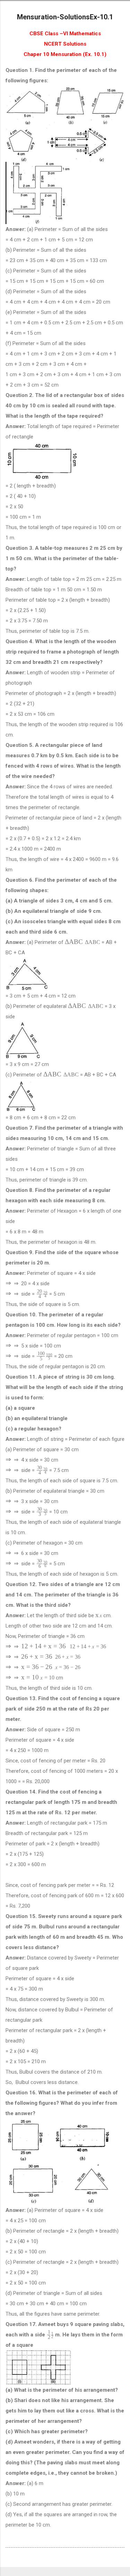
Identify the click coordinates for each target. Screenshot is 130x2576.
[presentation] (83, 942)
